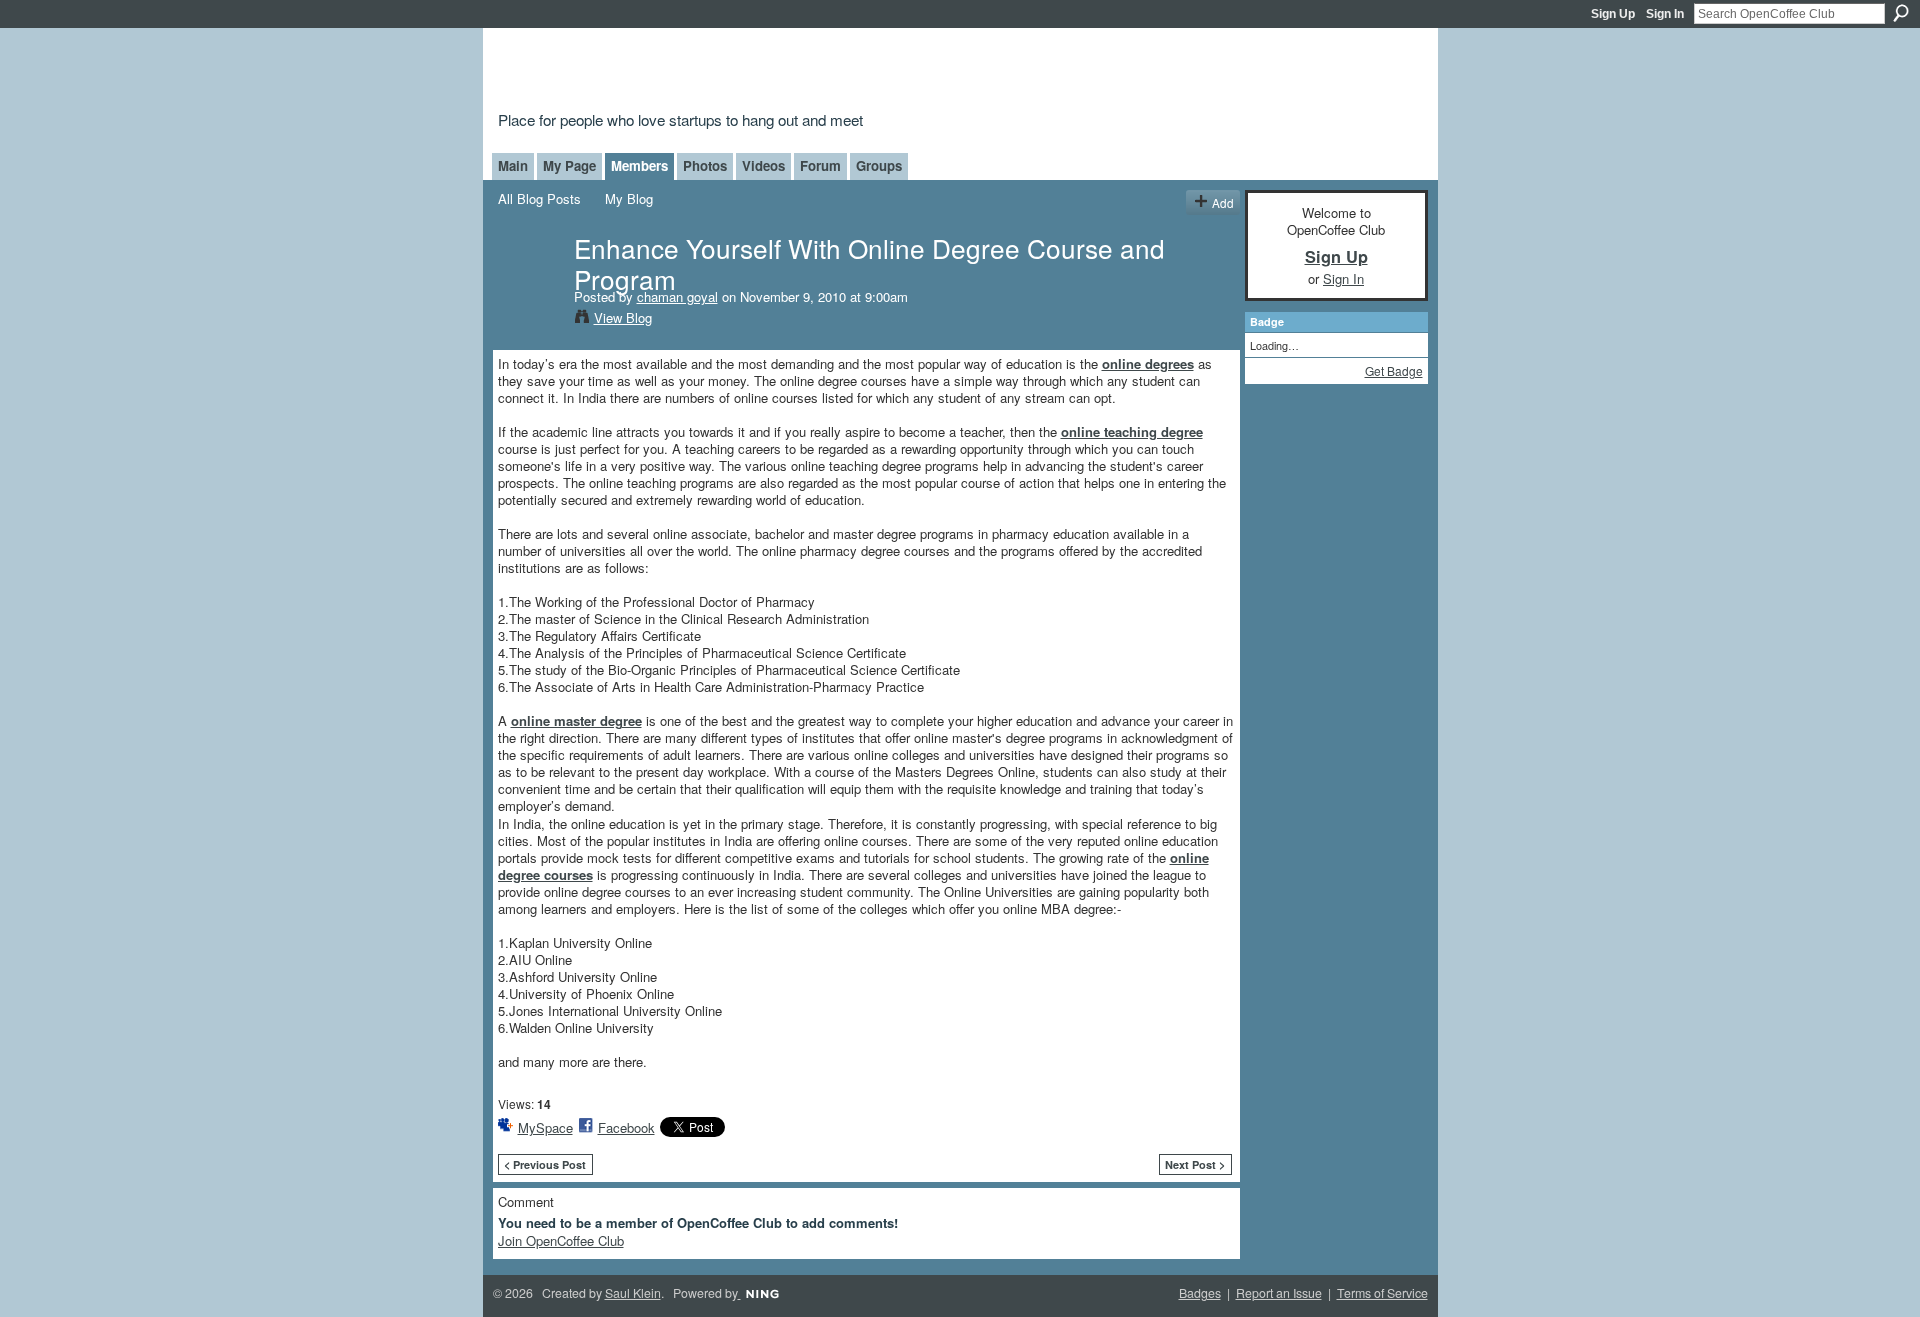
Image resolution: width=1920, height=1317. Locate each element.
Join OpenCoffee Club (561, 1240)
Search (1901, 13)
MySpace (545, 1127)
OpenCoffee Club (821, 72)
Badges (1200, 1293)
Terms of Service (1382, 1293)
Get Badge (1394, 370)
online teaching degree (1132, 431)
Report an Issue (1279, 1293)
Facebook (626, 1127)
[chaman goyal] (530, 288)
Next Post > (1195, 1164)
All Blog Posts (539, 198)
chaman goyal (677, 296)
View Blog (623, 317)
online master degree (576, 720)
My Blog (629, 198)
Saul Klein (633, 1293)
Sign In (1665, 14)
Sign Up (1613, 14)
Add (1223, 202)
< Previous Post (545, 1164)
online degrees (1148, 363)
